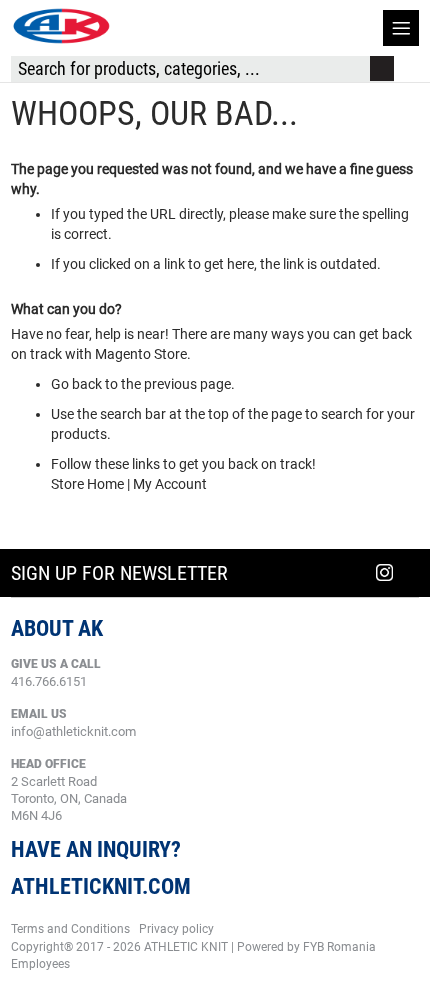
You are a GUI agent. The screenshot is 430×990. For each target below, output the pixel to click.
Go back (76, 384)
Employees (40, 964)
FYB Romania (339, 947)
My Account (170, 484)
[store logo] (61, 26)
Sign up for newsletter (119, 573)
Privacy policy (176, 929)
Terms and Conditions (70, 929)
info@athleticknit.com (73, 731)
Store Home (87, 484)
